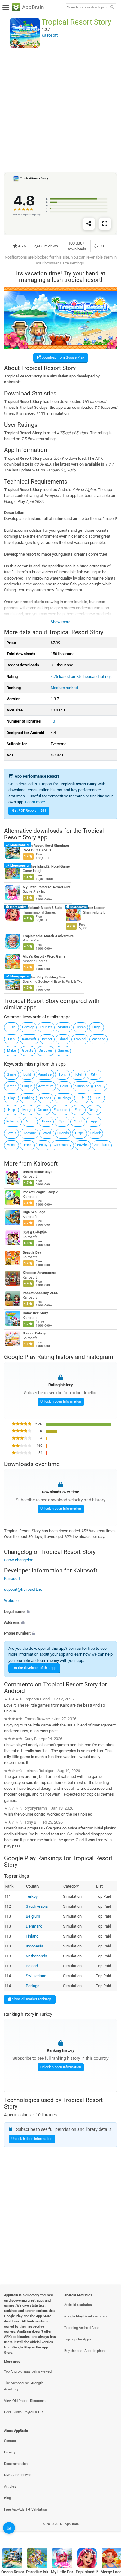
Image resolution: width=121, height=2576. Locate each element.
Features (60, 1110)
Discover (45, 1051)
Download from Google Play (62, 357)
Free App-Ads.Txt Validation (25, 2509)
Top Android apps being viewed (28, 2372)
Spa (62, 1121)
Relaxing (13, 1121)
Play (11, 1098)
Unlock (96, 1133)
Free (27, 1145)
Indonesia (34, 1946)
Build (27, 1074)
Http (11, 1110)
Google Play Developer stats (86, 2316)
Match (11, 1086)
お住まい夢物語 (35, 1232)
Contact (10, 2441)
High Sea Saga (34, 1212)
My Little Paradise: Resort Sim (47, 887)
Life (82, 1098)
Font (62, 1074)
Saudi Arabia (37, 1906)
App (94, 1121)
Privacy (10, 2452)
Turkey (32, 1896)
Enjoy (43, 1145)
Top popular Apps (78, 2339)
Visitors (64, 1027)
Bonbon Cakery (34, 1333)
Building (28, 1098)
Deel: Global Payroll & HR (23, 2412)
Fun (97, 1098)
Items (46, 1121)
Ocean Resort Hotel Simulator (46, 846)
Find (78, 1110)
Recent (30, 1121)
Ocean (81, 1027)
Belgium (33, 1916)
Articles (10, 2486)
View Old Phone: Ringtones (25, 2401)
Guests (28, 1051)
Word (47, 1133)
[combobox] (87, 7)
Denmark (34, 1926)
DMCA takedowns (18, 2475)
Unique (27, 1086)
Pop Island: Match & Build (43, 908)
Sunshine (82, 1086)
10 (53, 721)
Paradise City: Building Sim (44, 977)
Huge (96, 1027)
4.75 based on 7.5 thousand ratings (81, 677)
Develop (28, 1027)
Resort (47, 1039)
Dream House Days (38, 1172)
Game (11, 1074)
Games (63, 1051)
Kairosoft (29, 1039)
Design (94, 1110)
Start (78, 1121)
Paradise (45, 1074)
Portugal (33, 1986)
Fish (11, 1039)
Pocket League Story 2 (40, 1192)
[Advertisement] (60, 110)
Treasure (29, 1133)
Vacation (99, 1039)
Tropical (80, 1039)
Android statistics (78, 2305)
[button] (60, 1611)
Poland (32, 1966)
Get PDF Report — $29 (29, 811)
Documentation (16, 2464)
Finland (32, 1936)
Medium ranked (64, 688)
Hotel (78, 1074)
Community (63, 1145)
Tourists (46, 1027)
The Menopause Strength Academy (24, 2386)
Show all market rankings (31, 1999)
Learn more (35, 802)
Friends (63, 1133)
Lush (11, 1027)
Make (11, 1051)
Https (79, 1133)
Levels (11, 1133)
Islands (46, 1098)
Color (64, 1086)
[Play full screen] (105, 224)
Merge (27, 1110)
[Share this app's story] (89, 224)
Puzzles (83, 1145)
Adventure (46, 1086)
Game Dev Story (35, 1313)
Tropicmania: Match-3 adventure (48, 936)
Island (63, 1039)
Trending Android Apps (82, 2328)
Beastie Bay (32, 1253)
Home (11, 1145)
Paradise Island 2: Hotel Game (46, 866)
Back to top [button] (109, 2531)
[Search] (112, 8)
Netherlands (36, 1956)
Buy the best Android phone (85, 2351)
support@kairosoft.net (24, 1589)
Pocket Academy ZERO (41, 1293)
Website (11, 1600)
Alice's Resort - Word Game (44, 956)
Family (100, 1086)
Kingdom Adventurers (39, 1273)
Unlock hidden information (61, 1402)
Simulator (102, 1145)
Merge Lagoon (94, 908)
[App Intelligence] (9, 2528)
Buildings (64, 1098)
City (94, 1074)
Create (43, 1110)
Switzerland (36, 1976)
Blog (7, 2498)
